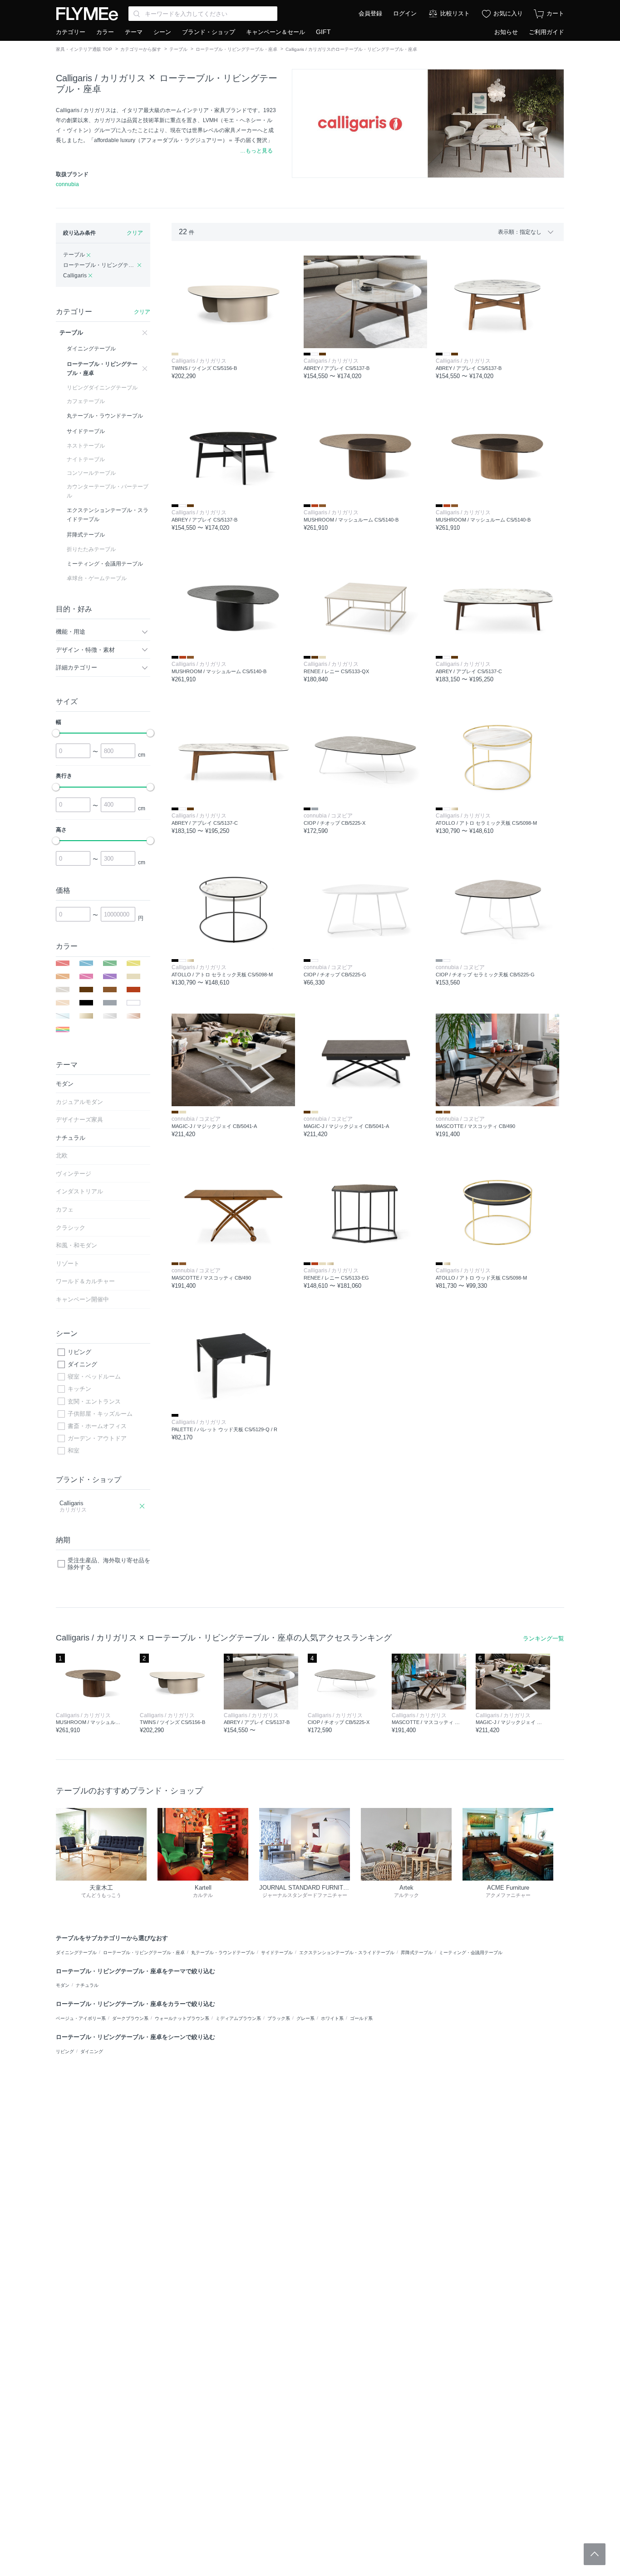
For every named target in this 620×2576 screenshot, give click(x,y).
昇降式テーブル (417, 1953)
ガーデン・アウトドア (97, 1438)
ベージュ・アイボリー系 (81, 2018)
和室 (74, 1451)
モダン (63, 1985)
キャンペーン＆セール (276, 32)
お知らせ (506, 32)
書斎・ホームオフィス (97, 1426)
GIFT (323, 32)
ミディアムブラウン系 (238, 2018)
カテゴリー (71, 32)
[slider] (56, 733)
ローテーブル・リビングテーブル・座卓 (236, 49)
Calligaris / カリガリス (101, 78)
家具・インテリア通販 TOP (84, 49)
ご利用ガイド (546, 32)
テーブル (178, 49)
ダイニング (82, 1364)
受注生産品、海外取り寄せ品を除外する (109, 1564)
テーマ (134, 32)
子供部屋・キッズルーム (100, 1414)
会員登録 (370, 13)
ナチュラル (87, 1985)
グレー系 (305, 2018)
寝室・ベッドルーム (94, 1377)
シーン (162, 32)
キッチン (79, 1389)
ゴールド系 (361, 2018)
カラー (105, 32)
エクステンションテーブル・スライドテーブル (347, 1953)
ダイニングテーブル (76, 1953)
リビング (79, 1352)
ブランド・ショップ (209, 32)
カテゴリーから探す (141, 49)
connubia (67, 184)
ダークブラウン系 (130, 2018)
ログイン (405, 13)
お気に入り (508, 13)
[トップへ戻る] (595, 2554)
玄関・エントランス (94, 1401)
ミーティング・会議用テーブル (471, 1953)
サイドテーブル (277, 1953)
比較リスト (455, 13)
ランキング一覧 (544, 1638)
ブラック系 (279, 2018)
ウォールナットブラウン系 (182, 2018)
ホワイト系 (332, 2018)
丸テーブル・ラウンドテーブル (223, 1953)
